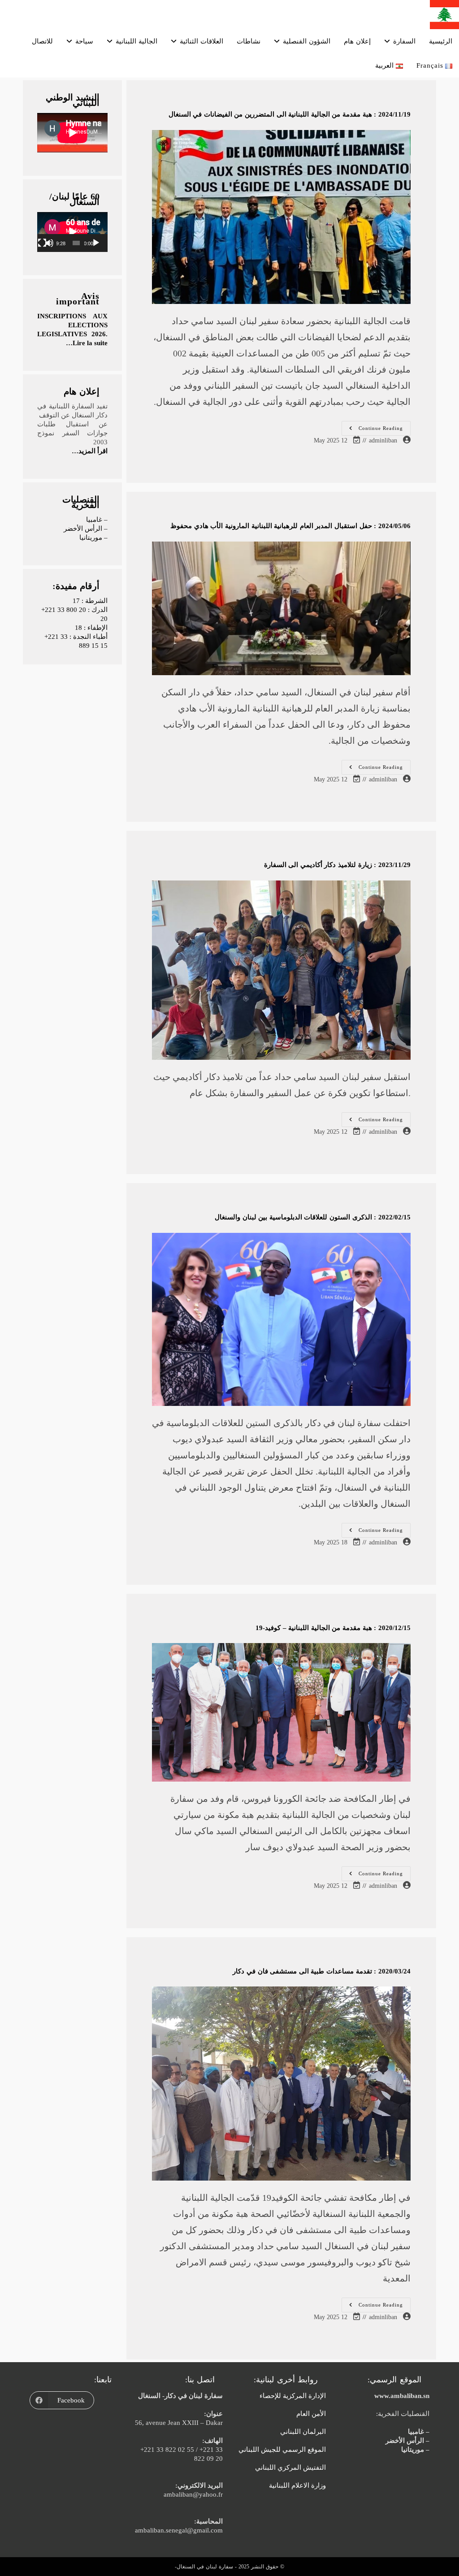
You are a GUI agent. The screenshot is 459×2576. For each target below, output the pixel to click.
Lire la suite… (87, 343)
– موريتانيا (93, 538)
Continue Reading (372, 430)
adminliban (383, 440)
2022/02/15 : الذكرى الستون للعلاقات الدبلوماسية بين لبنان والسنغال (313, 1217)
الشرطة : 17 (90, 601)
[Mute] (49, 243)
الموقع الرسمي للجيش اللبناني (282, 2450)
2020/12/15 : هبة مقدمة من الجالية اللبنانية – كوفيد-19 (333, 1628)
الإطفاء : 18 (91, 628)
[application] (72, 232)
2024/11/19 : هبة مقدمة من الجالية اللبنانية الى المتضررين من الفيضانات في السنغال (290, 114)
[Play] (96, 243)
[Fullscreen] (42, 243)
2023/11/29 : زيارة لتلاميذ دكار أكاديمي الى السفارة (337, 865)
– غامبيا (97, 520)
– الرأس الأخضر (86, 529)
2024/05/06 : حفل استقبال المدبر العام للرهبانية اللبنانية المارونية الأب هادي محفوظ (290, 526)
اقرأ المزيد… (90, 451)
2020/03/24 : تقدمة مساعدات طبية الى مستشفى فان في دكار (321, 1971)
